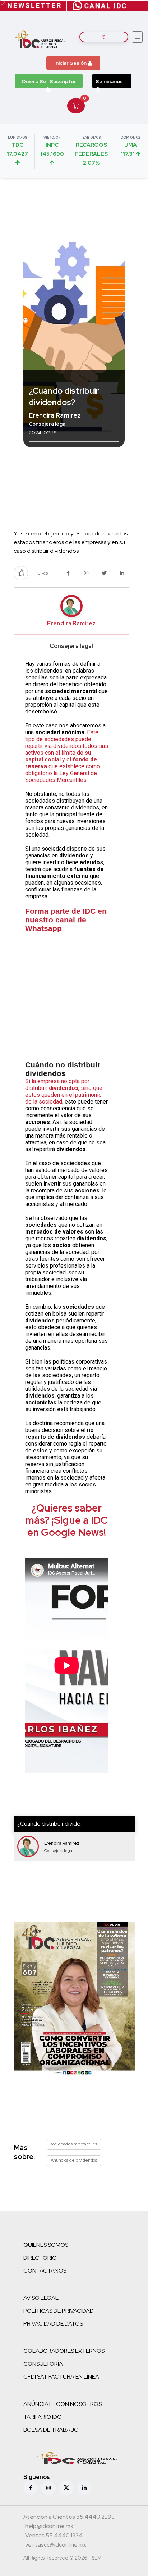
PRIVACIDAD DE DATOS (53, 2324)
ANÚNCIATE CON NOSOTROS (63, 2404)
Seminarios (109, 81)
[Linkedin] (84, 2488)
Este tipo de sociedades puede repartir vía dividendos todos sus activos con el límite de (67, 742)
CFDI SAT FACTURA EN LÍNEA (61, 2377)
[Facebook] (31, 2488)
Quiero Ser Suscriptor (49, 81)
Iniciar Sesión (71, 63)
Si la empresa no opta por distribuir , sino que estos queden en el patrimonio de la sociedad (64, 1091)
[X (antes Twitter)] (66, 2488)
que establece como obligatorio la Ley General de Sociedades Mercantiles (63, 773)
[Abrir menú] (137, 37)
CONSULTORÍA (43, 2364)
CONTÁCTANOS (45, 2271)
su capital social (58, 756)
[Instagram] (48, 2488)
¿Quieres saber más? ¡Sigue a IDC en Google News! (66, 1520)
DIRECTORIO (40, 2258)
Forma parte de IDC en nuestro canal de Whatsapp (66, 920)
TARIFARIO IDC (42, 2417)
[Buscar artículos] (104, 37)
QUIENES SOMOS (46, 2245)
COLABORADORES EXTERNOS (64, 2351)
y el (67, 760)
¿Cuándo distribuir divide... (50, 1824)
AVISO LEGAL (41, 2298)
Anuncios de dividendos (74, 2160)
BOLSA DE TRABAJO (51, 2430)
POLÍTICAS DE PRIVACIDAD (59, 2311)
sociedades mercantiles (74, 2144)
